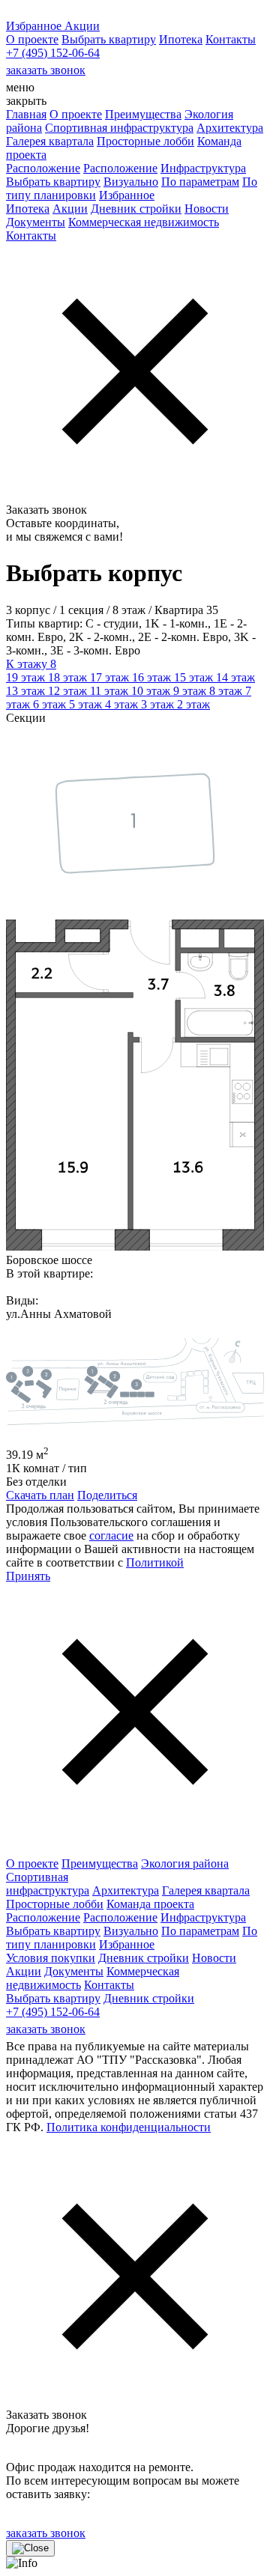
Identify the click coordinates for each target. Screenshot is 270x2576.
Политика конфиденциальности (129, 2127)
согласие (111, 1535)
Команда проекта (150, 1904)
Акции (70, 209)
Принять (28, 1576)
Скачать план (40, 1495)
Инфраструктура (203, 168)
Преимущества (143, 114)
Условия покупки (51, 1958)
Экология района (185, 1863)
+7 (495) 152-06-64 (53, 53)
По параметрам (200, 182)
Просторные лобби (145, 141)
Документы (36, 222)
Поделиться (107, 1495)
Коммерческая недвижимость (144, 222)
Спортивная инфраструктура (119, 128)
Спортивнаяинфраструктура (48, 1884)
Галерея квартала (50, 141)
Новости (207, 209)
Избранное (127, 195)
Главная (26, 114)
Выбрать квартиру (109, 39)
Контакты (231, 39)
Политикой (155, 1562)
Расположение (43, 168)
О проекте (32, 39)
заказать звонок (46, 70)
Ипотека (181, 39)
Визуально (131, 182)
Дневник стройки (136, 209)
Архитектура (230, 128)
